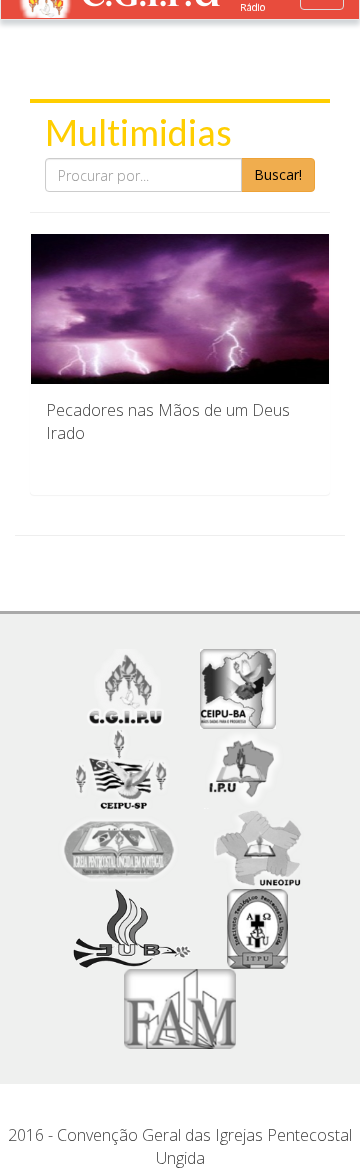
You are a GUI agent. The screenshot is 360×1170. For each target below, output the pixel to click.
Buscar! (278, 174)
